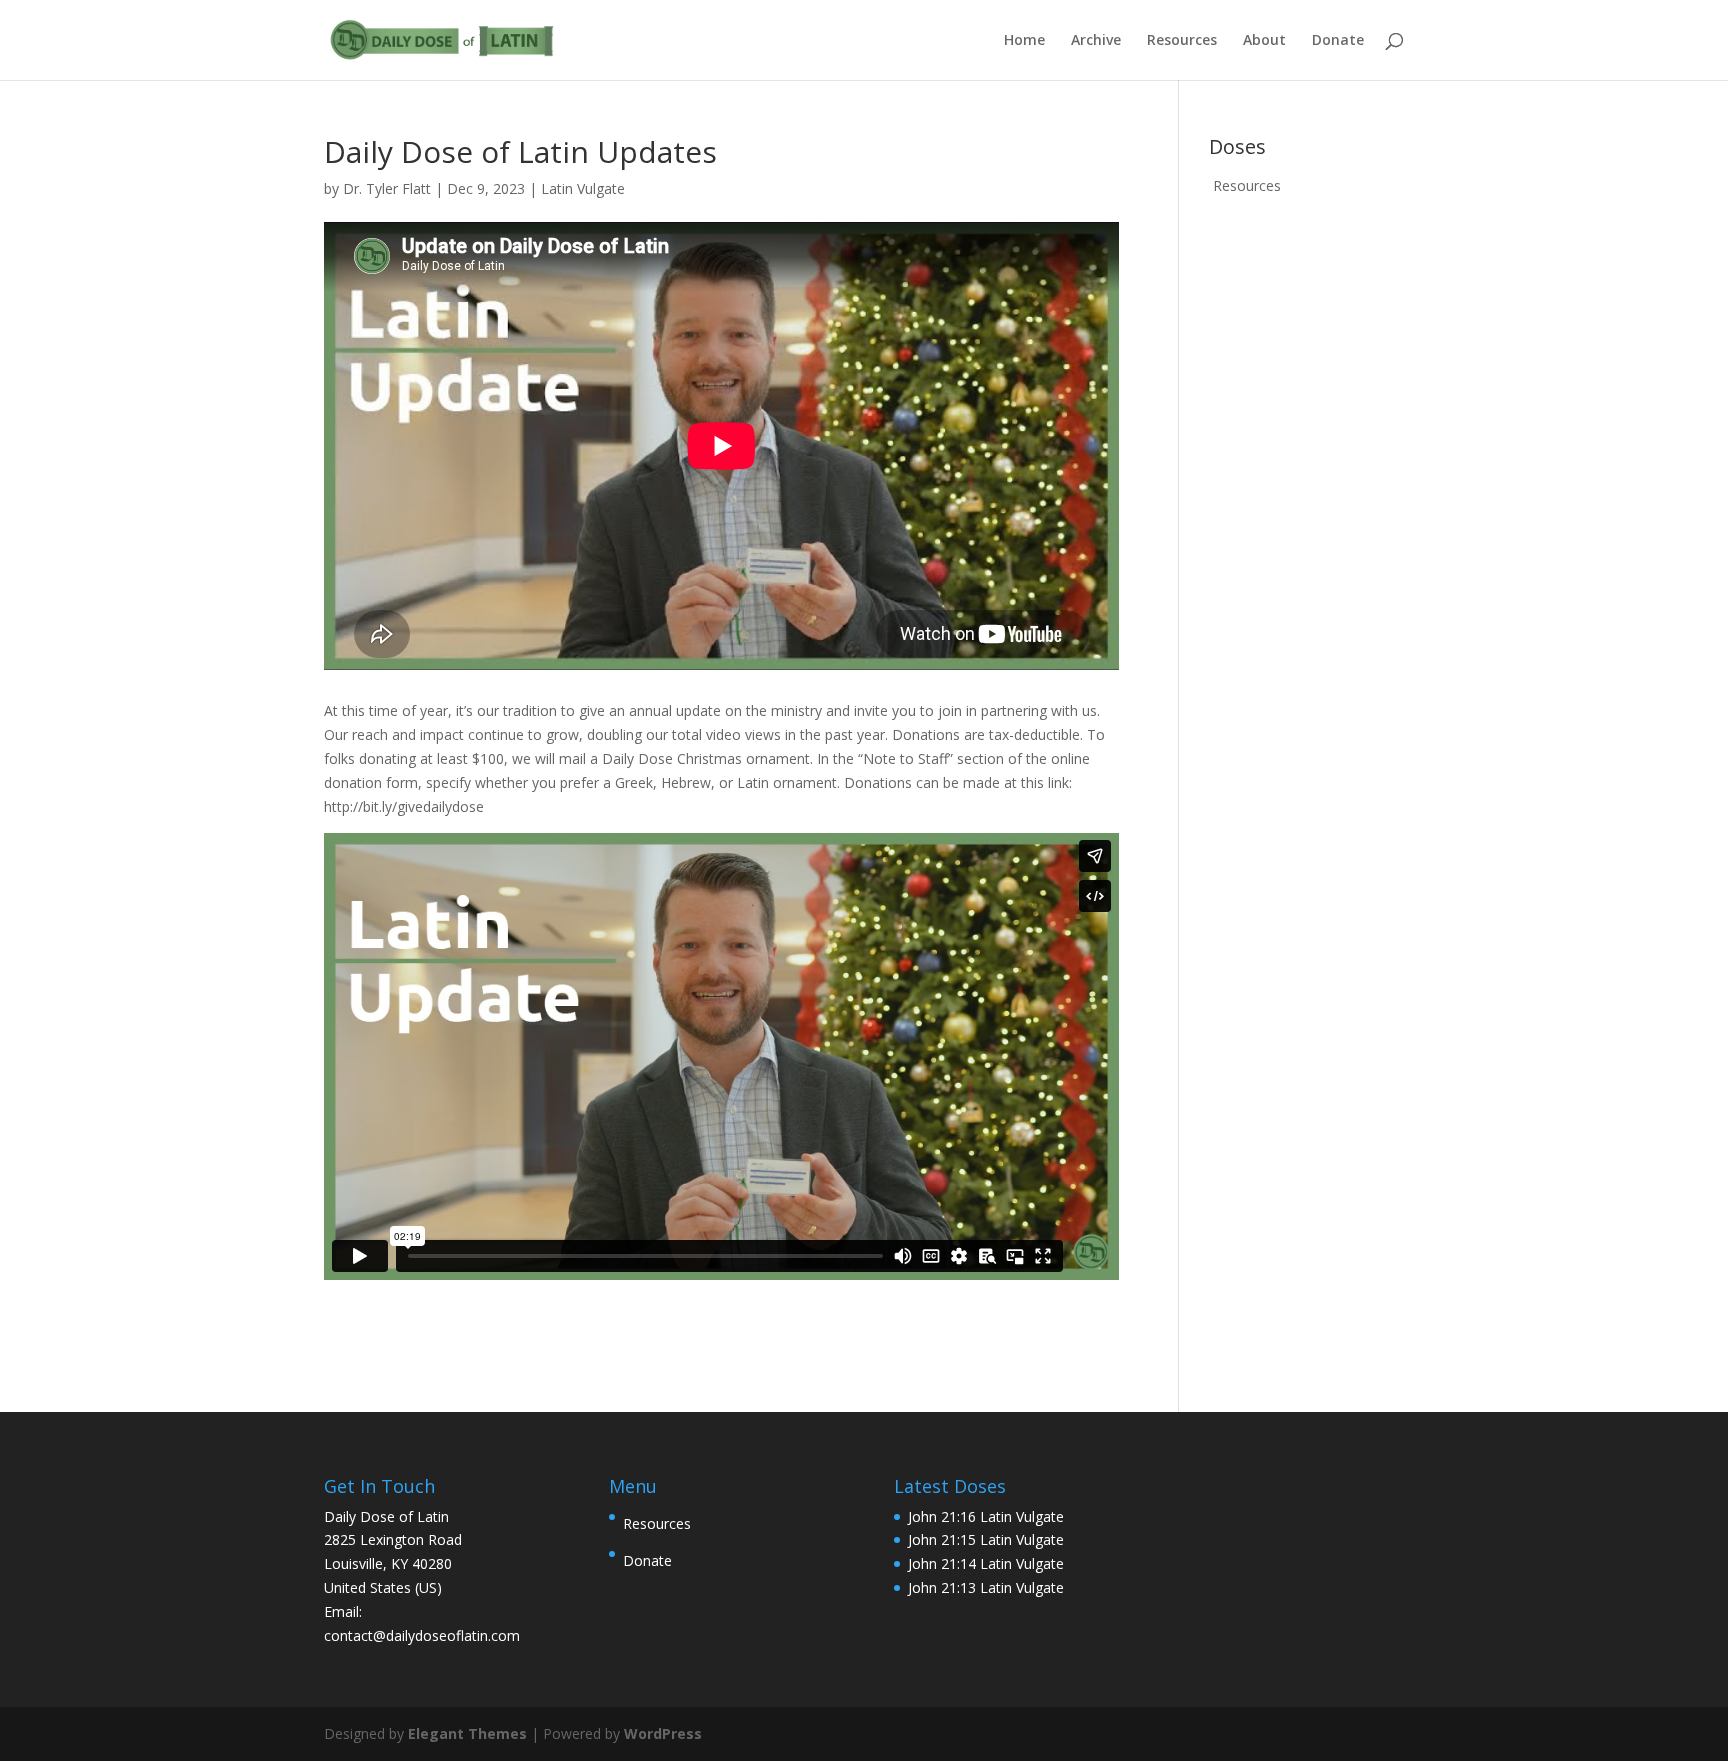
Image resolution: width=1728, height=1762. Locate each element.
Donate (1338, 41)
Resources (1182, 41)
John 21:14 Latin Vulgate (986, 1563)
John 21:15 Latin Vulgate (986, 1539)
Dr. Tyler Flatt (387, 188)
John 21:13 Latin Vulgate (986, 1587)
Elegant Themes (467, 1733)
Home (1024, 41)
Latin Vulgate (583, 188)
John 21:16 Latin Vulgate (986, 1516)
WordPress (663, 1733)
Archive (1096, 41)
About (1264, 41)
